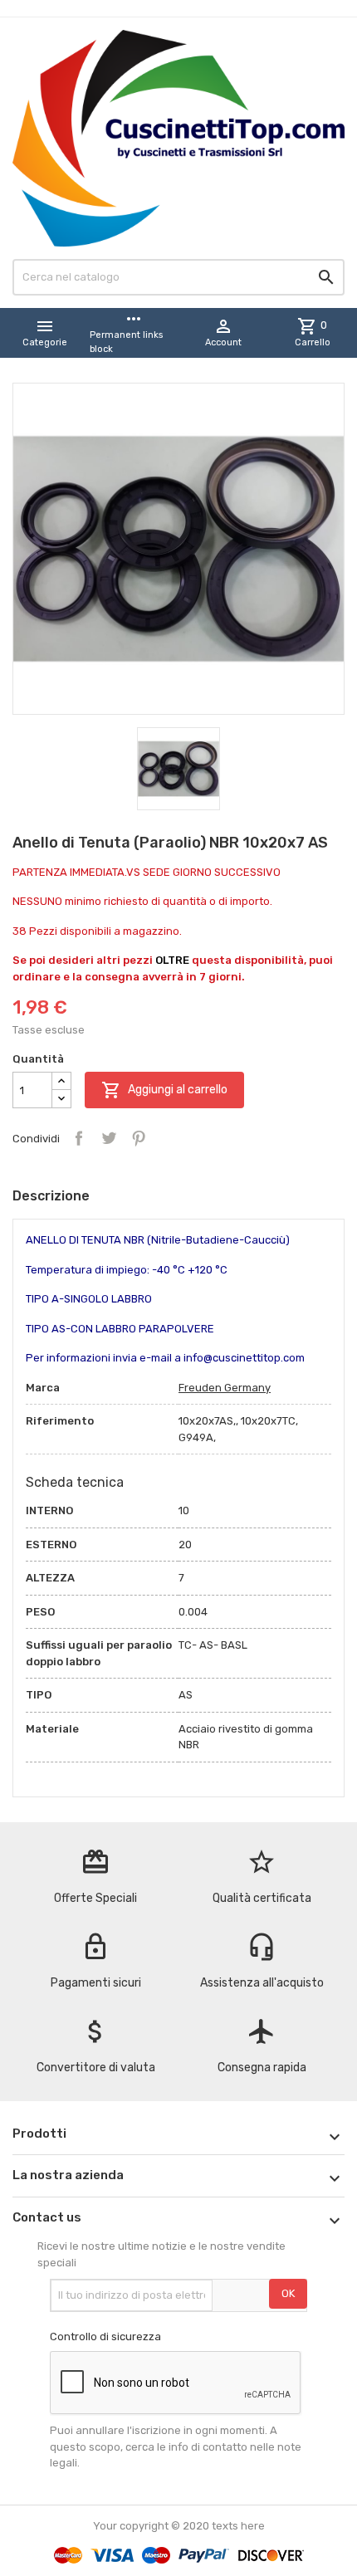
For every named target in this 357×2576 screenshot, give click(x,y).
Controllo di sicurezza (105, 2336)
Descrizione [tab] (51, 1196)
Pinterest (139, 1138)
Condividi (79, 1138)
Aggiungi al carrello (164, 1090)
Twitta (109, 1138)
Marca (43, 1388)
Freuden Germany (225, 1388)
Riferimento (60, 1421)
